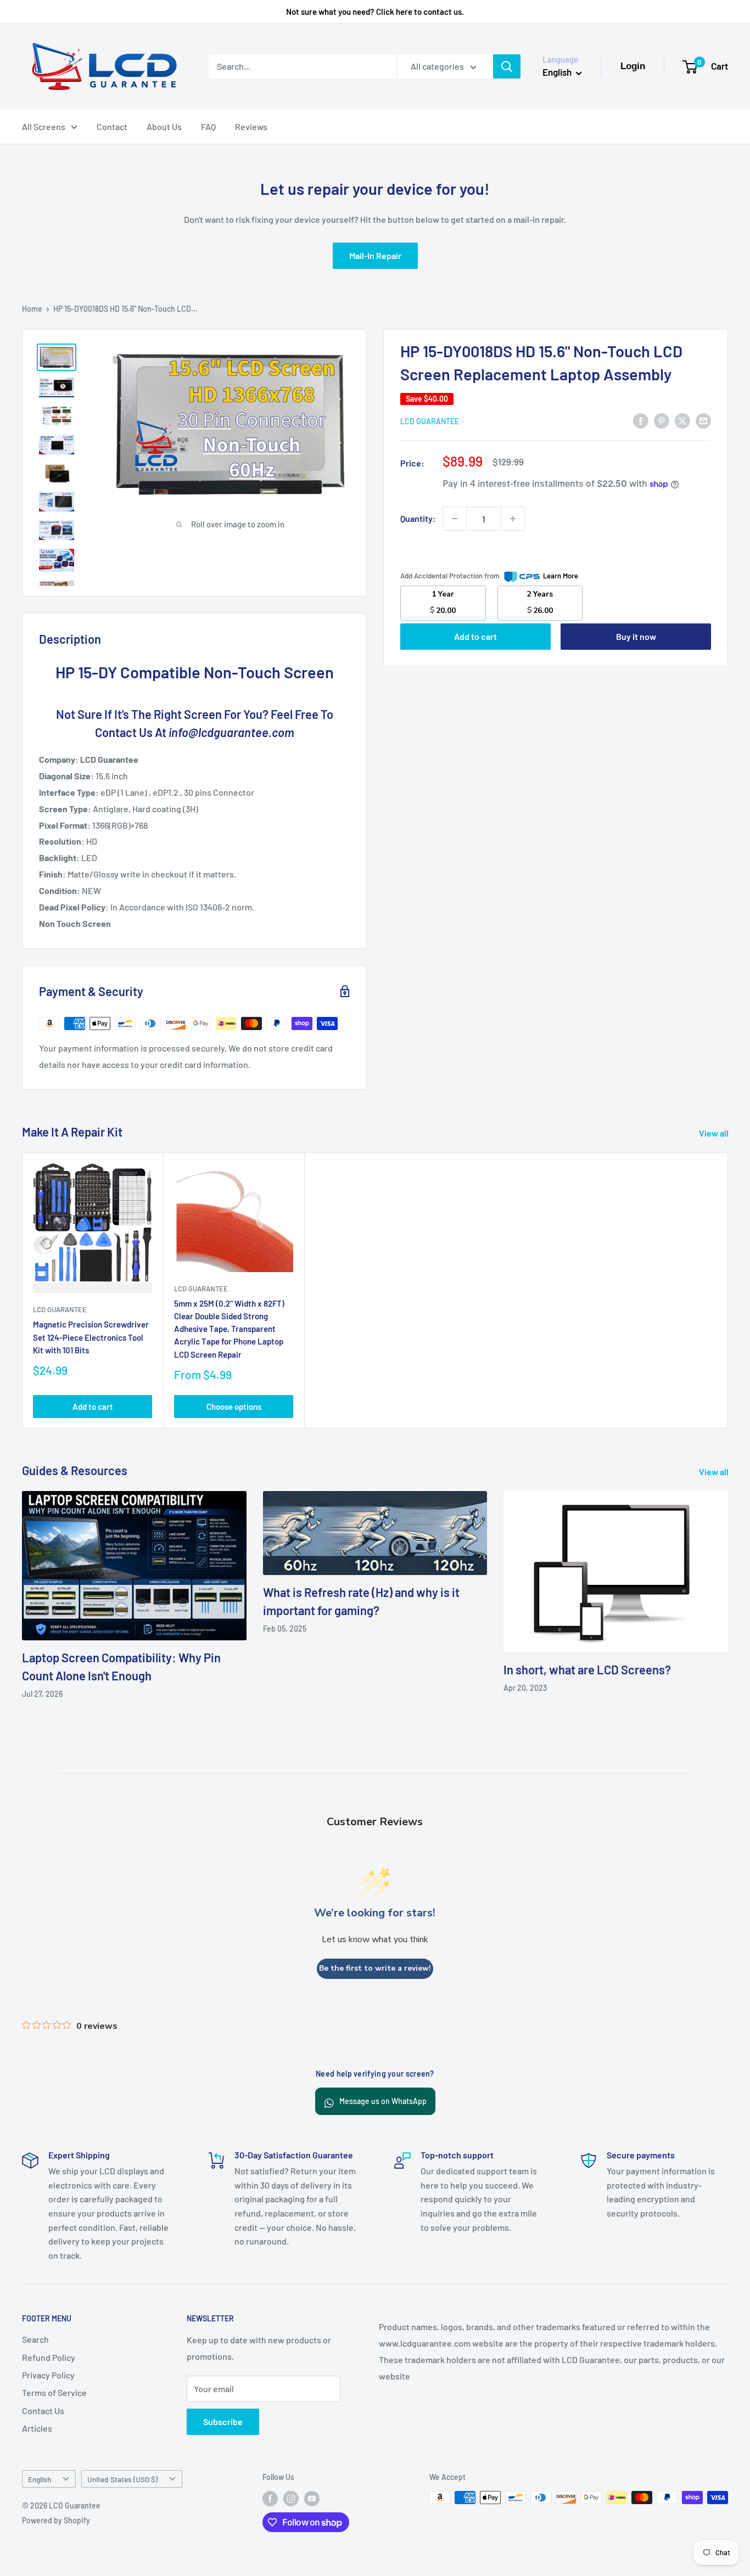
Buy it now (636, 636)
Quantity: (418, 518)
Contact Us (43, 2411)
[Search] (507, 66)
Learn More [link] (561, 576)
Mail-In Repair (375, 255)
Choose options (234, 1406)
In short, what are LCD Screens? (587, 1669)
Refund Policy (49, 2357)
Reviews (251, 126)
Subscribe (223, 2422)
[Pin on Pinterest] (662, 420)
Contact (112, 126)
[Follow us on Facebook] (270, 2499)
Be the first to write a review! (375, 1968)
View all (715, 1133)
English (40, 2479)
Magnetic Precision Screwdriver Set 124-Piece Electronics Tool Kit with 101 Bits (91, 1337)
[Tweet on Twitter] (682, 420)
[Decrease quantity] (455, 519)
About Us (164, 126)
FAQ (208, 126)
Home (32, 309)
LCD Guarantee (430, 421)
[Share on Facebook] (641, 420)
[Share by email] (703, 420)
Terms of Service (54, 2392)
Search (35, 2339)
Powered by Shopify (56, 2520)
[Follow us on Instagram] (291, 2499)
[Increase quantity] (513, 519)
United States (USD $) (122, 2479)
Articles (37, 2428)
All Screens (44, 126)
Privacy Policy (48, 2375)
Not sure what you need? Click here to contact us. (375, 12)
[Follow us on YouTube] (312, 2499)
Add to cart (475, 636)
